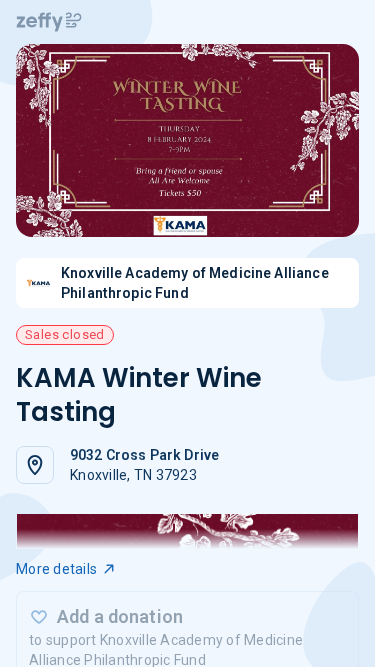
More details (56, 569)
